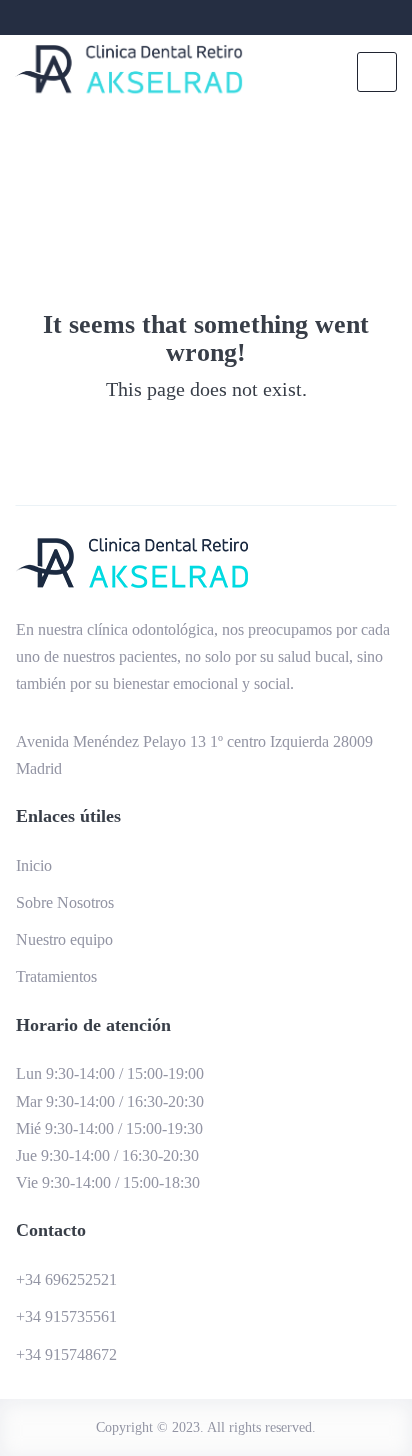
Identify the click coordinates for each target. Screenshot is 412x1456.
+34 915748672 (66, 1354)
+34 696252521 (66, 1279)
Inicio (34, 865)
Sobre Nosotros (65, 902)
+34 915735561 (66, 1316)
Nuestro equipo (64, 939)
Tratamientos (56, 976)
